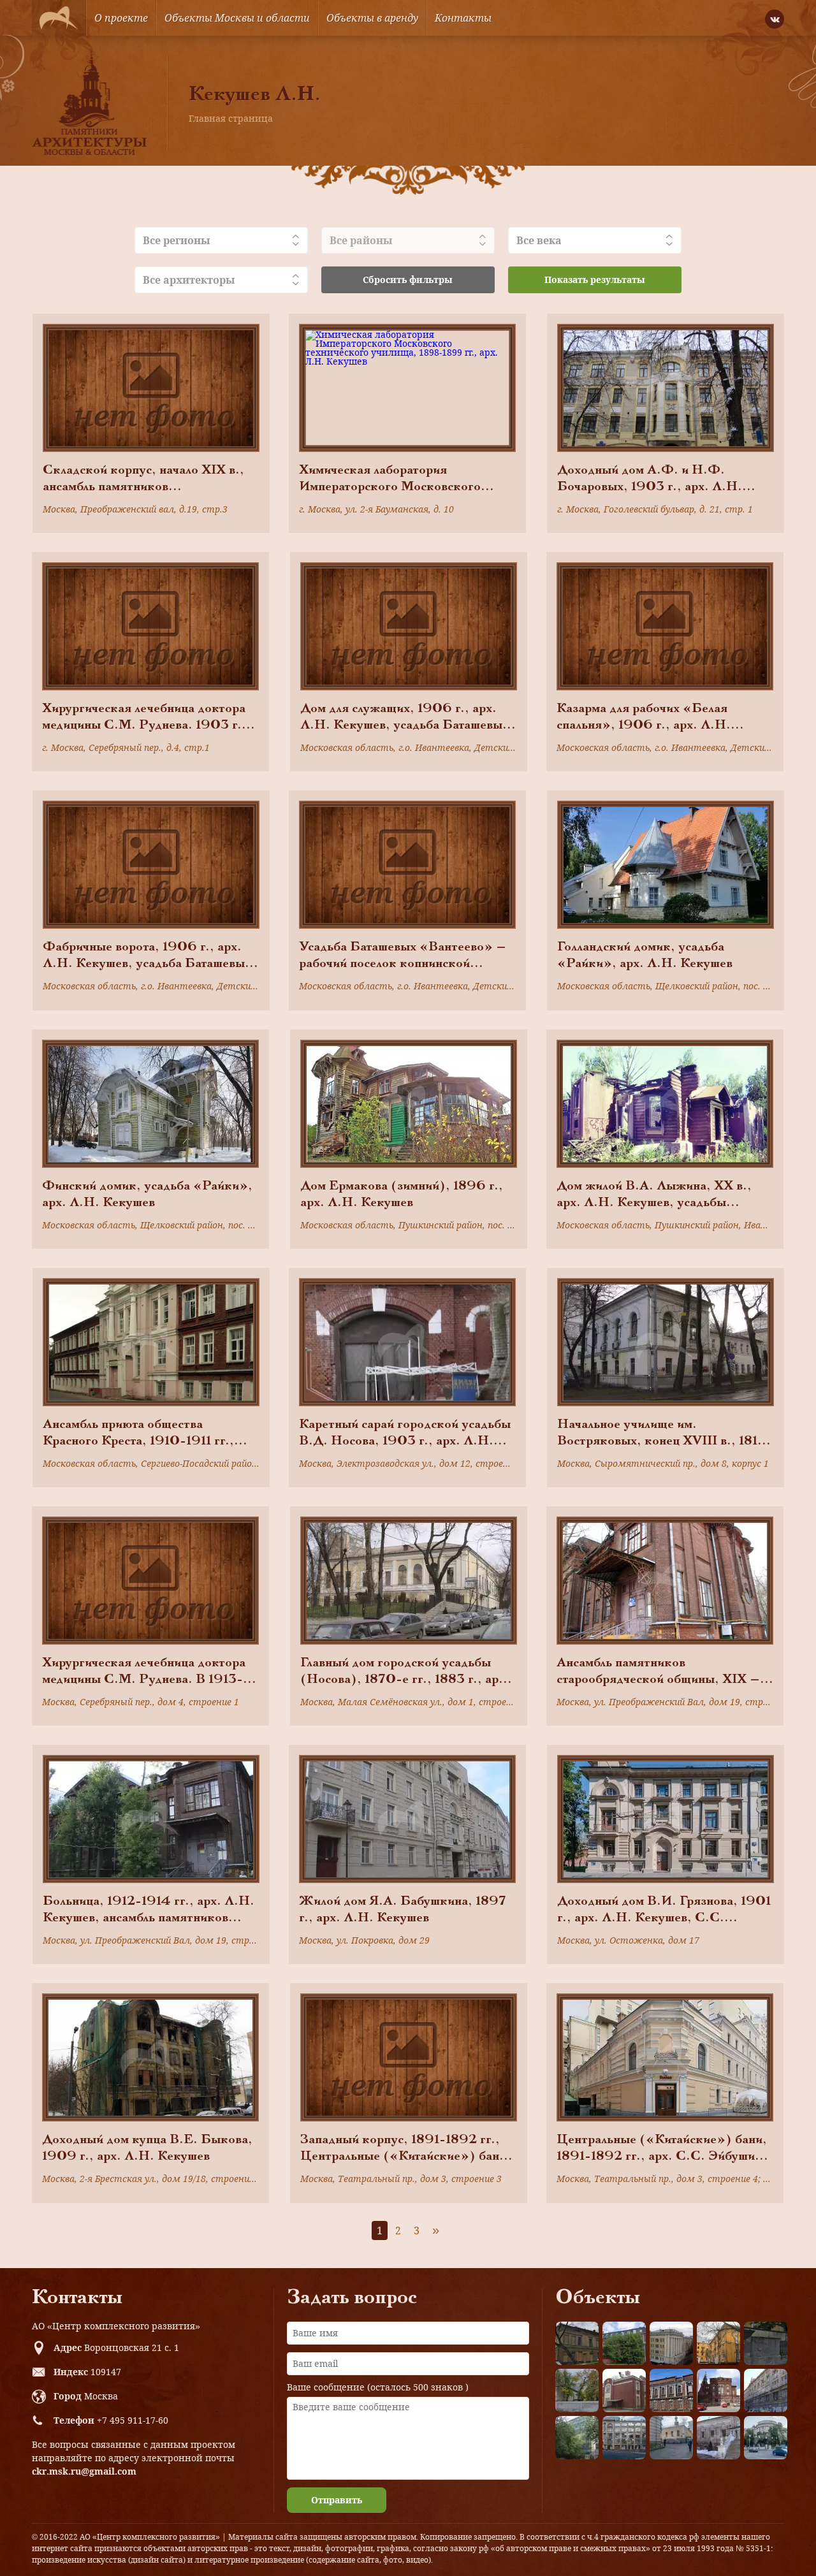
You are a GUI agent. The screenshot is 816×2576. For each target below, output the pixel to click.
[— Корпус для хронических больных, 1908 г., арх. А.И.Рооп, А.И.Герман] (671, 2343)
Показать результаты (595, 280)
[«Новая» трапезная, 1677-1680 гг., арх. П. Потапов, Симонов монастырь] (718, 2438)
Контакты (463, 18)
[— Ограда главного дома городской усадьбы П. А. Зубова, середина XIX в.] (766, 2343)
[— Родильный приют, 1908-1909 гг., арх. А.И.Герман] (671, 2390)
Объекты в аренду (372, 18)
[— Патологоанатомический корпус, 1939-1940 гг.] (624, 2390)
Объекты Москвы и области (237, 18)
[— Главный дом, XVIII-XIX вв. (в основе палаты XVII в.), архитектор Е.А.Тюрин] (577, 2343)
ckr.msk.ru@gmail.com (84, 2471)
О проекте (121, 18)
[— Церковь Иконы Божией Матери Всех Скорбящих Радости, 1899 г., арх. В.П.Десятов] (718, 2390)
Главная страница (231, 118)
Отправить (337, 2500)
